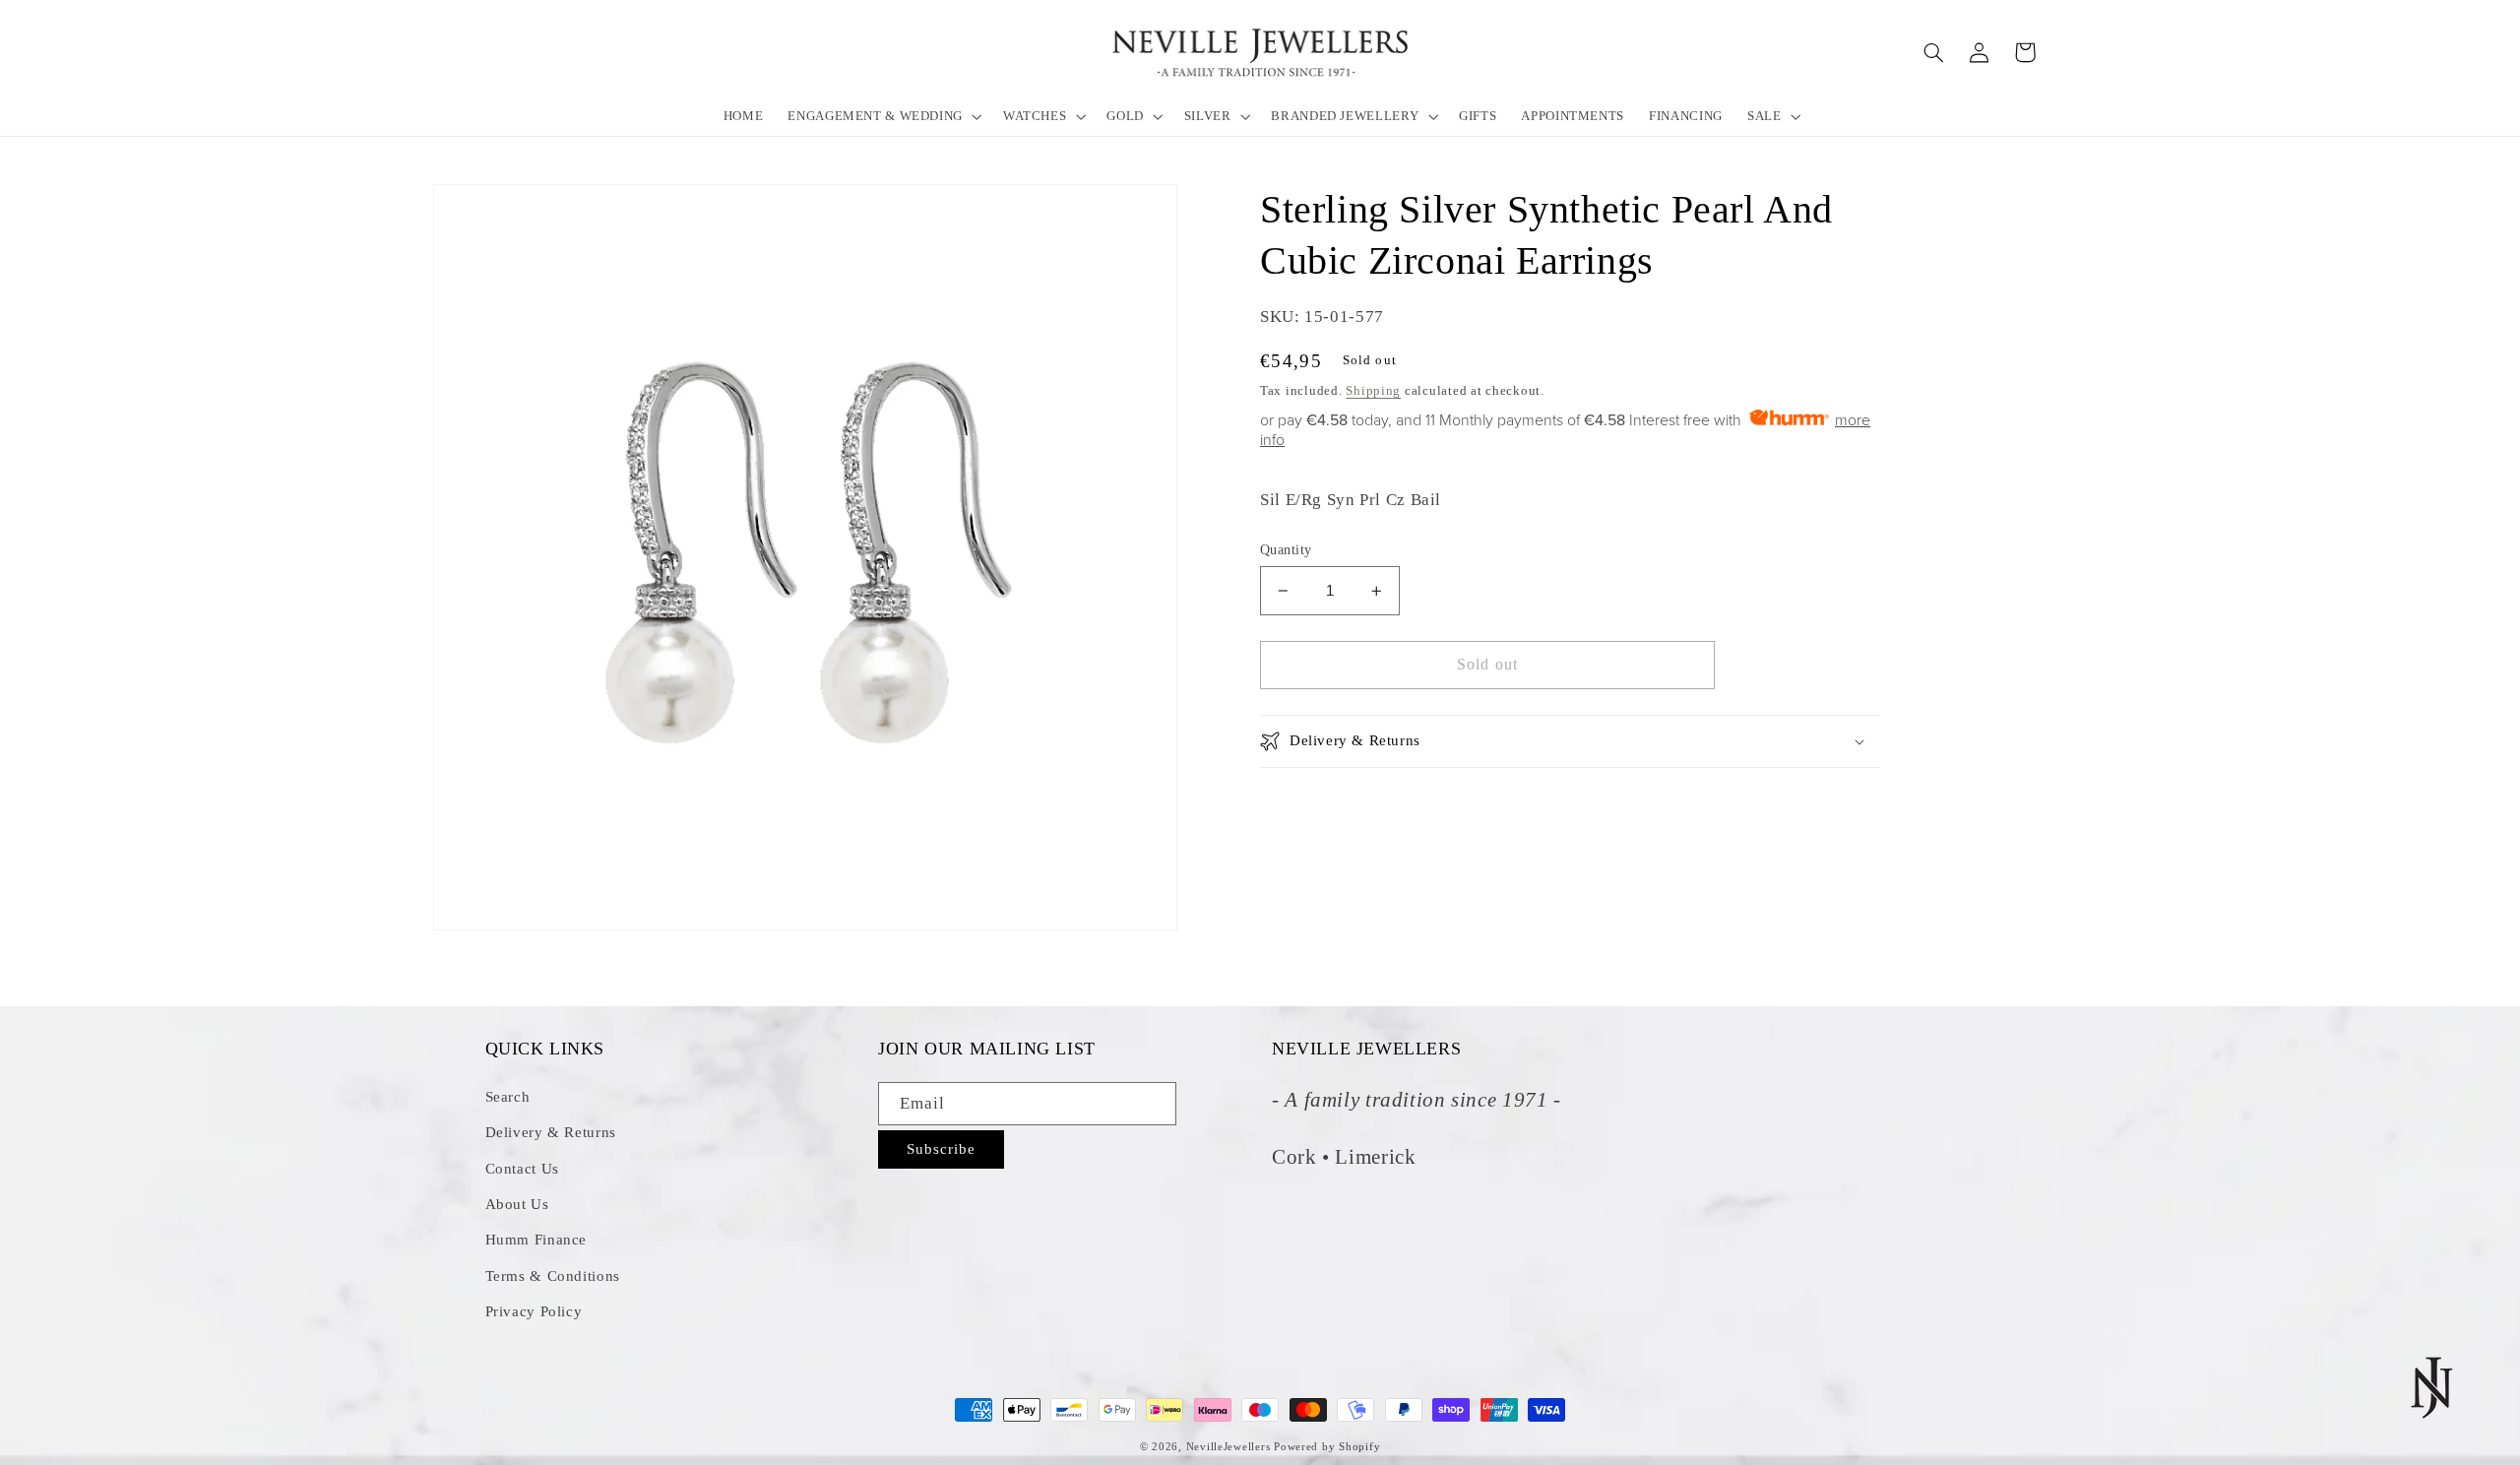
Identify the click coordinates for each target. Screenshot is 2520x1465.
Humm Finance (536, 1240)
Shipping (1373, 391)
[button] (883, 116)
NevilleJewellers (1228, 1447)
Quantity (1286, 550)
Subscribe (941, 1149)
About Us (517, 1204)
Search (508, 1097)
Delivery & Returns (551, 1132)
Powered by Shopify (1327, 1447)
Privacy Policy (534, 1311)
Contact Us (522, 1169)
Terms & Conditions (553, 1276)
